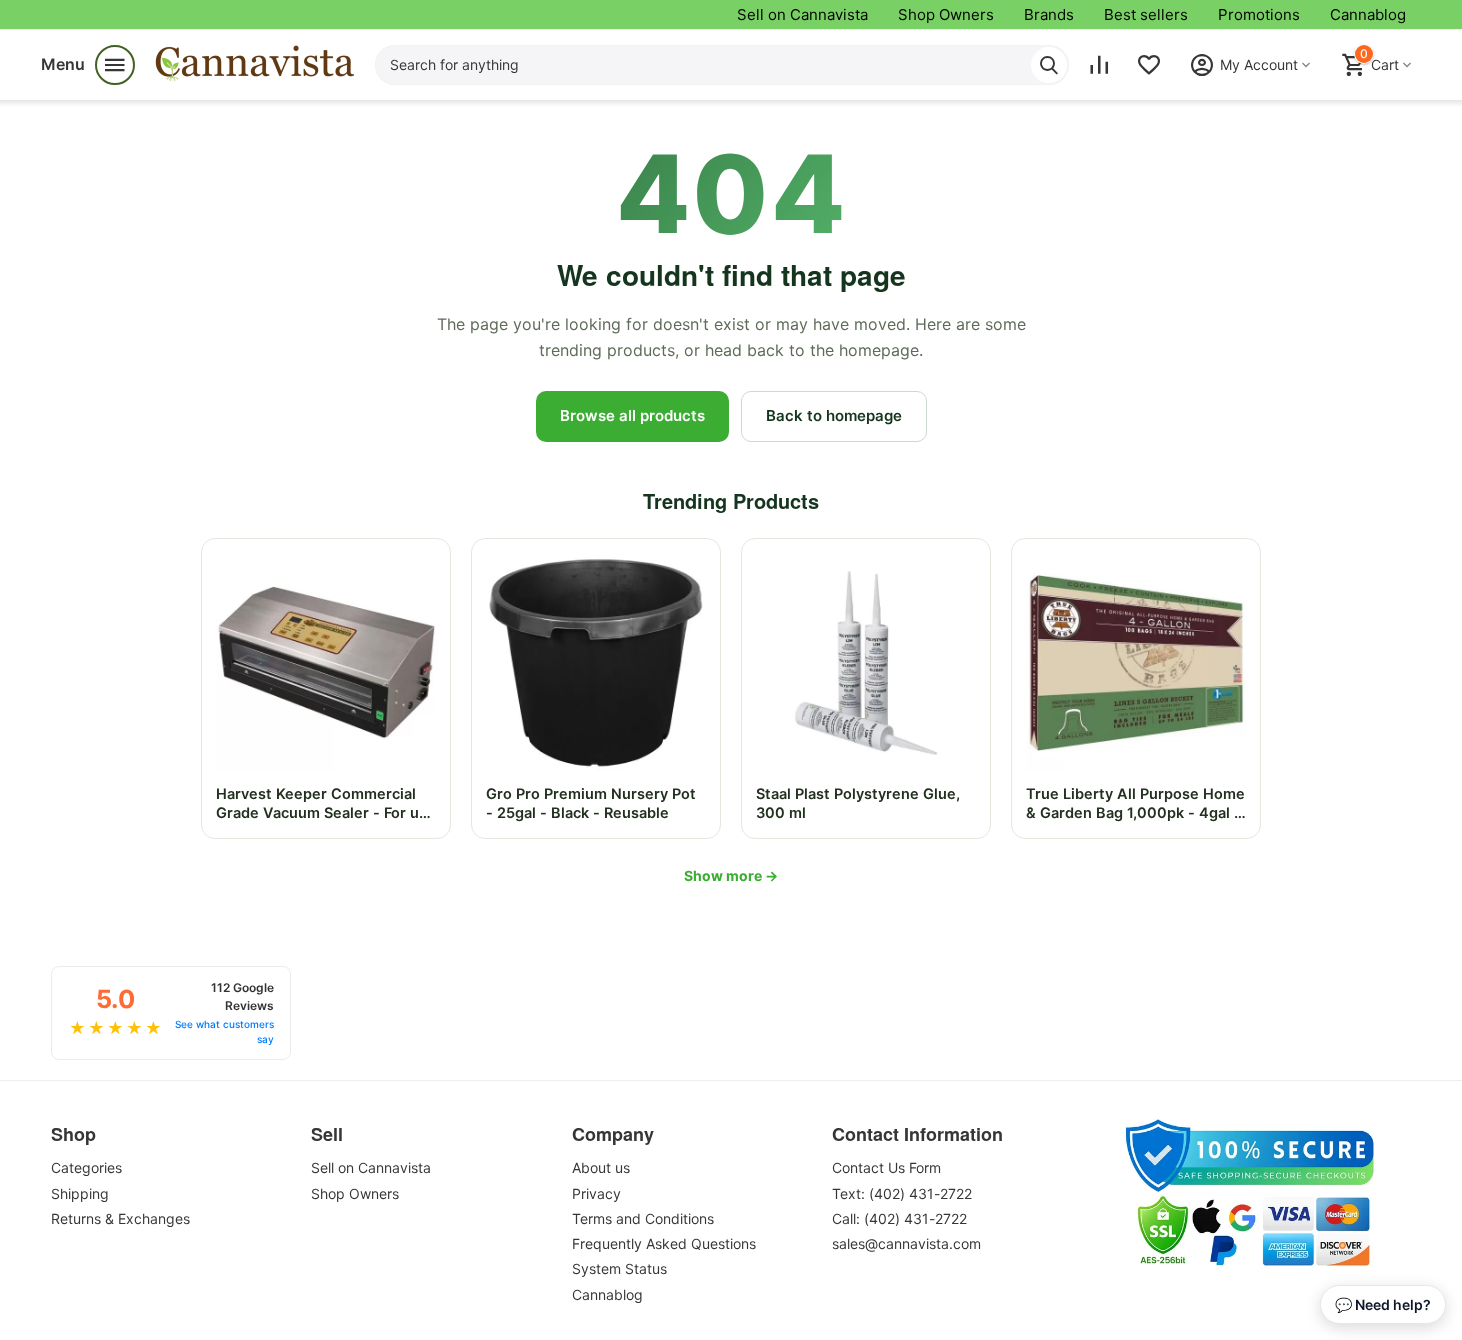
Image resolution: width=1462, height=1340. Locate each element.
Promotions (1259, 14)
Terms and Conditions (643, 1218)
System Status (619, 1268)
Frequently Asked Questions (664, 1243)
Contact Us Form (886, 1167)
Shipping (80, 1193)
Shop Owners (946, 14)
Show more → (731, 875)
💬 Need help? (1383, 1304)
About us (601, 1167)
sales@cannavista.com (906, 1243)
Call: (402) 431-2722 (899, 1218)
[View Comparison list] (1099, 65)
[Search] (1049, 65)
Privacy (596, 1193)
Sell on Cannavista (802, 14)
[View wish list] (1149, 65)
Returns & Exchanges (120, 1218)
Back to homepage (834, 415)
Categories (86, 1167)
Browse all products (632, 415)
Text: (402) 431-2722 (902, 1193)
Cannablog (1368, 14)
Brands (1049, 14)
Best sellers (1146, 14)
